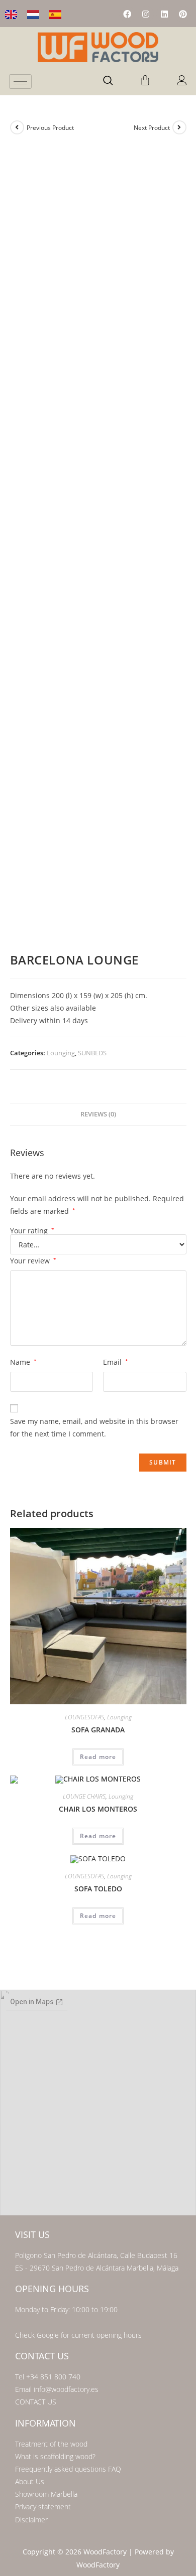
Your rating (32, 1231)
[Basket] (145, 80)
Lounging (61, 1053)
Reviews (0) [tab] (98, 1114)
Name (23, 1362)
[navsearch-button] (108, 81)
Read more (98, 1757)
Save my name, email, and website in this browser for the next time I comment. (94, 1427)
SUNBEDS (92, 1053)
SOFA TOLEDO (98, 1889)
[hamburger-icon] (20, 82)
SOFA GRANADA (98, 1730)
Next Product (152, 128)
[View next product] (179, 127)
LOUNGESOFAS (84, 1717)
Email (116, 1362)
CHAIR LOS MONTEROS (98, 1809)
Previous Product (50, 128)
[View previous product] (17, 127)
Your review (33, 1261)
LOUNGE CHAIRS (84, 1796)
